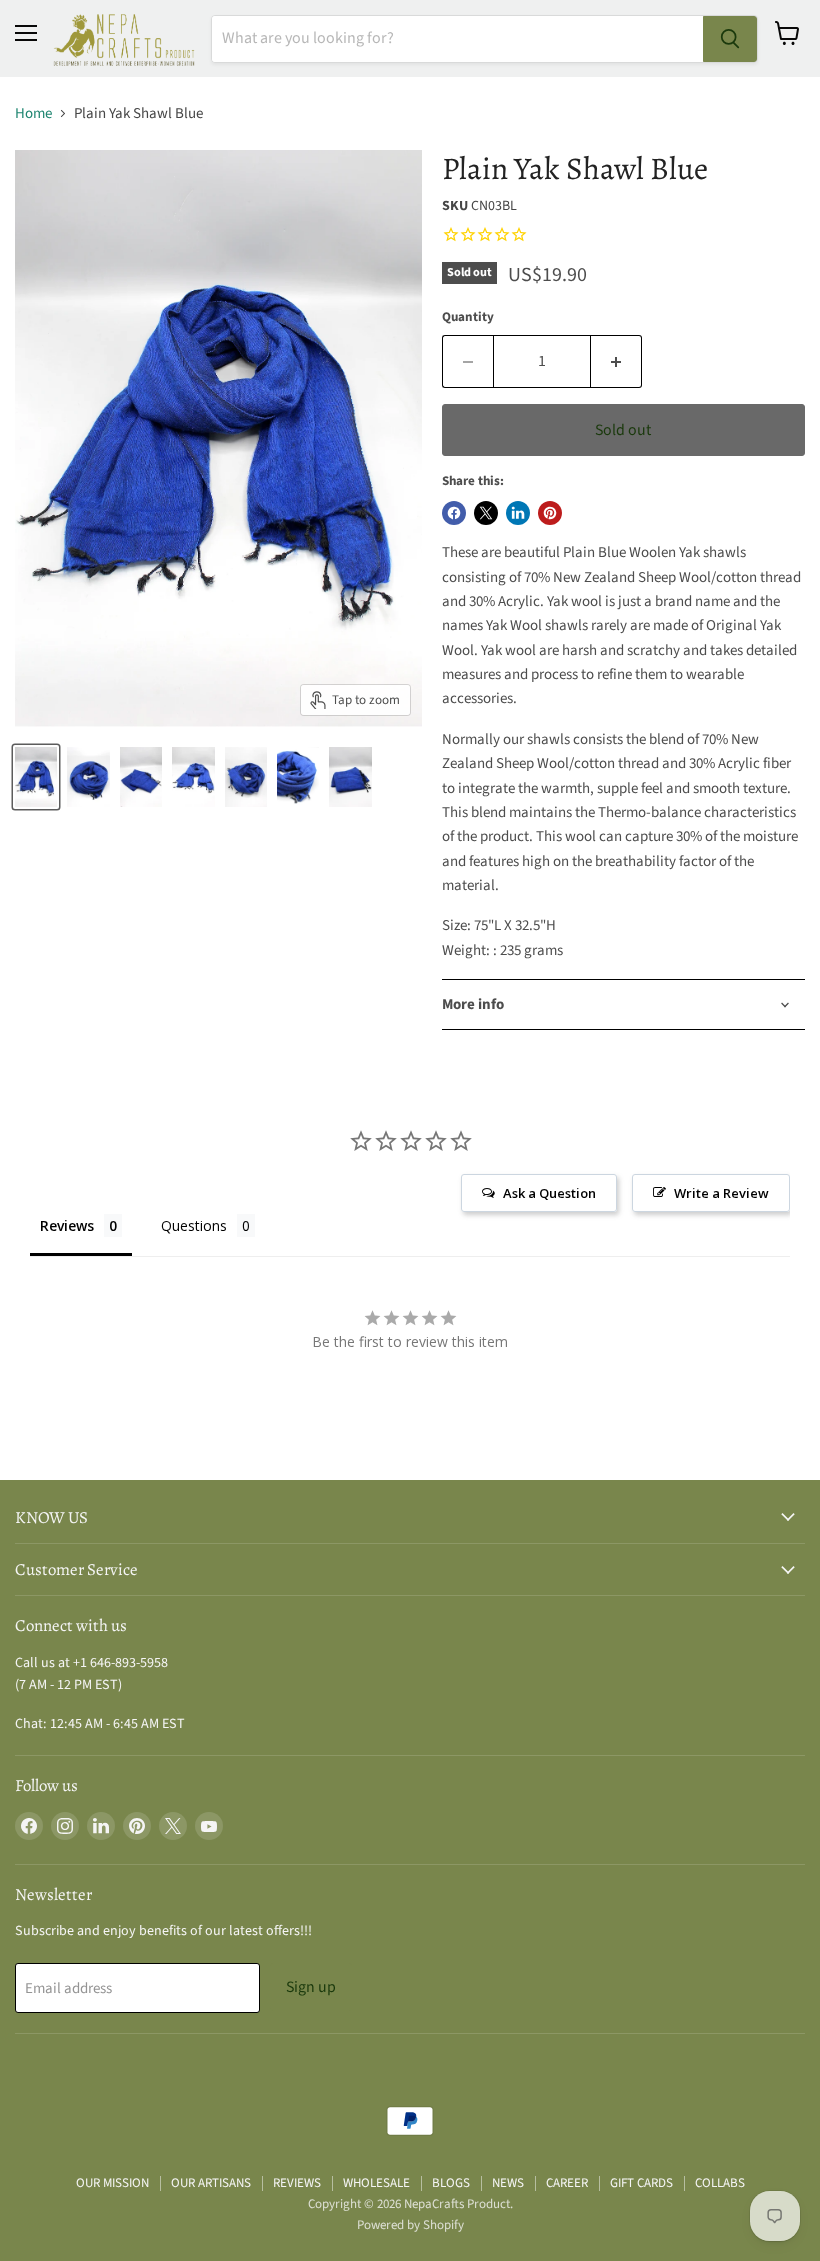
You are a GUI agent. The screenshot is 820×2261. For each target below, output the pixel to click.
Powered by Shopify (410, 2225)
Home (33, 113)
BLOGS (451, 2183)
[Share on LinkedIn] (518, 513)
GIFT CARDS (641, 2183)
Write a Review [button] (721, 1193)
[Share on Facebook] (454, 513)
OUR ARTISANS (211, 2183)
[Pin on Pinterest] (550, 513)
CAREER (567, 2183)
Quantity (468, 317)
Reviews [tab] (67, 1225)
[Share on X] (486, 513)
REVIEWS (297, 2183)
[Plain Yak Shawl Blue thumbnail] (36, 777)
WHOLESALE (376, 2183)
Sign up (311, 1987)
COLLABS (720, 2183)
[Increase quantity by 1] (616, 361)
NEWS (508, 2183)
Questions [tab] (194, 1225)
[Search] (730, 39)
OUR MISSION (112, 2183)
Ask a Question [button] (549, 1193)
